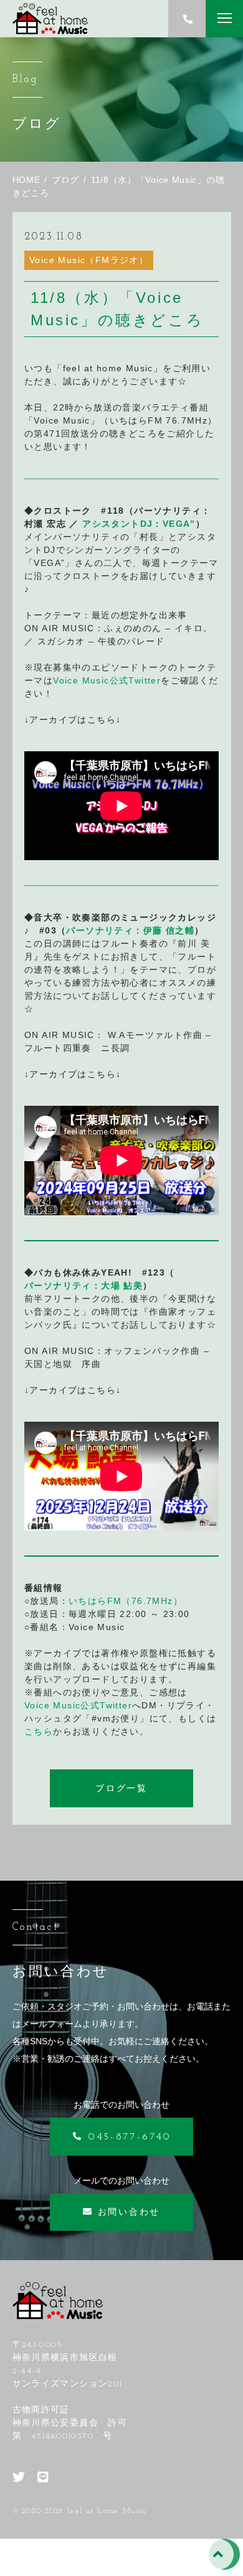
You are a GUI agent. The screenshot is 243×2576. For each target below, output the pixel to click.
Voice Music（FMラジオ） (89, 260)
